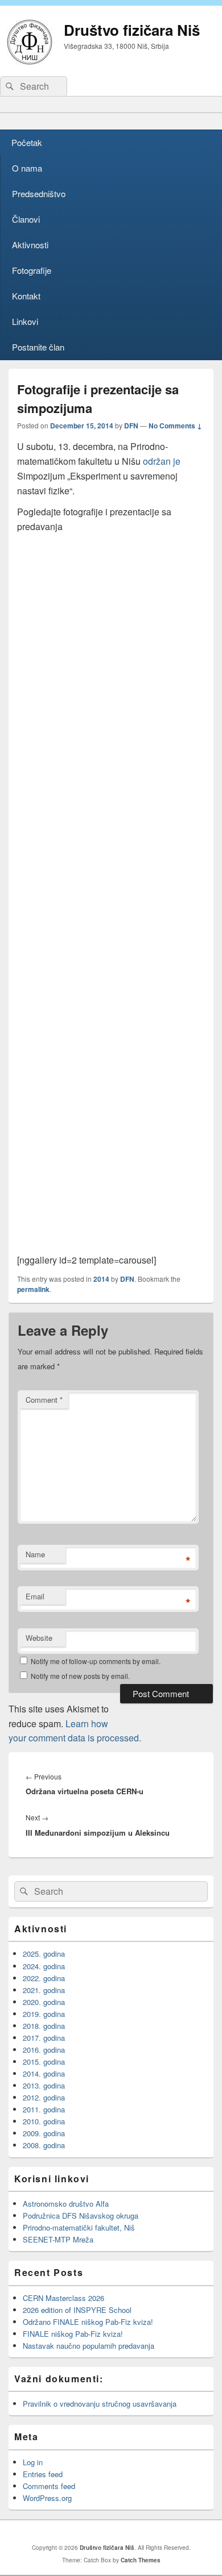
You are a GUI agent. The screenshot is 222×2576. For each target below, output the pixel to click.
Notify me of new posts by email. (80, 1676)
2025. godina (44, 1954)
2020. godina (44, 2002)
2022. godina (44, 1978)
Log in (33, 2462)
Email (35, 1596)
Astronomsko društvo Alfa (66, 2204)
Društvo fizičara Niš (132, 30)
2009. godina (44, 2133)
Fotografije (32, 270)
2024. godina (44, 1966)
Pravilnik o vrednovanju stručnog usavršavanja (100, 2404)
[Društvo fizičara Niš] (30, 61)
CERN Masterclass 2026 (63, 2298)
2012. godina (44, 2097)
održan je (162, 461)
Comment (44, 1400)
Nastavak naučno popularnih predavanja (89, 2346)
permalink (33, 1289)
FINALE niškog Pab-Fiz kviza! (74, 2334)
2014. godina (44, 2073)
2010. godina (44, 2121)
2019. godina (44, 2014)
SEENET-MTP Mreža (58, 2239)
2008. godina (44, 2145)
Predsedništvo (39, 193)
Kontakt (26, 296)
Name (35, 1554)
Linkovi (25, 321)
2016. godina (44, 2050)
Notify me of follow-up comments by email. (96, 1661)
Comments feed (49, 2486)
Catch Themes (141, 2560)
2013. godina (44, 2085)
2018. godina (44, 2026)
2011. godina (44, 2109)
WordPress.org (47, 2498)
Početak (27, 142)
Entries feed (43, 2474)
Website (39, 1638)
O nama (27, 168)
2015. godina (44, 2062)
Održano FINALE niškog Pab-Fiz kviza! (88, 2322)
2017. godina (44, 2038)
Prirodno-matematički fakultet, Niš (79, 2227)
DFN (131, 426)
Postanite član (38, 347)
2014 (101, 1279)
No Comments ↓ (175, 426)
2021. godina (44, 1990)
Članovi (26, 219)
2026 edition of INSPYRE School (77, 2310)
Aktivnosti (30, 245)
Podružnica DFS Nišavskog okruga (81, 2216)
